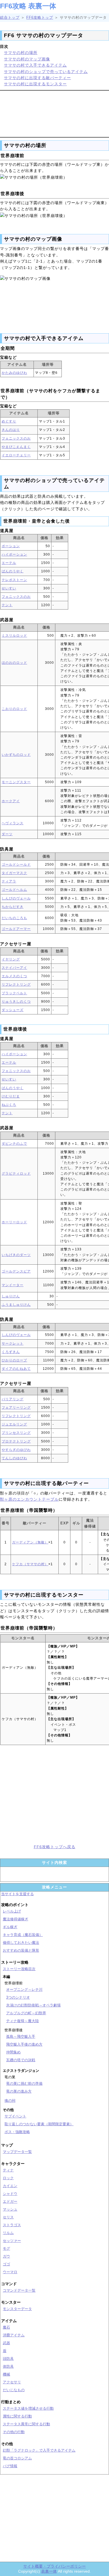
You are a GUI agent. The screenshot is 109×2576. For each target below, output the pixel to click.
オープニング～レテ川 (24, 1990)
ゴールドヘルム (14, 890)
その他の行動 (14, 2432)
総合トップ (10, 17)
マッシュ (10, 2209)
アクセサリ (12, 2382)
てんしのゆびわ (14, 1458)
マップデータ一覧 (17, 2152)
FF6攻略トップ (40, 17)
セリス (8, 2217)
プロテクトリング (16, 1441)
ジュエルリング (14, 1424)
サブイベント (15, 2116)
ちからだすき (13, 907)
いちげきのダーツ (16, 1255)
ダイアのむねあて (16, 1369)
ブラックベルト (14, 993)
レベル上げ (12, 1911)
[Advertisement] (54, 113)
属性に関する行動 (17, 2416)
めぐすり (9, 421)
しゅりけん (11, 1296)
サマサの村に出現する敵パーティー (37, 78)
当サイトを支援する (17, 1894)
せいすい (9, 588)
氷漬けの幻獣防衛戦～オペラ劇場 (33, 2005)
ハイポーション (14, 554)
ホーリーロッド (14, 1222)
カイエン (10, 2186)
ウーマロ (10, 2272)
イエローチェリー (16, 455)
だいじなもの (14, 2390)
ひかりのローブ (14, 1360)
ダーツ (7, 834)
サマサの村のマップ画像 (27, 59)
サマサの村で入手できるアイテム (35, 65)
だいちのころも (14, 918)
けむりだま (11, 1096)
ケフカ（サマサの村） (30, 1564)
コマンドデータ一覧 (19, 2290)
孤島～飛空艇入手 (21, 2037)
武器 (6, 2343)
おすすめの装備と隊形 (21, 1950)
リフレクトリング (16, 984)
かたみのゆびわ (14, 373)
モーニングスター (16, 782)
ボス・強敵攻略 (17, 2132)
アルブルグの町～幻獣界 (26, 2013)
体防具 (8, 2366)
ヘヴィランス (13, 823)
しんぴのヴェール (16, 898)
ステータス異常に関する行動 (26, 2424)
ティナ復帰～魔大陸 (22, 2021)
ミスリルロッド (14, 636)
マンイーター (13, 1285)
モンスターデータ (17, 2309)
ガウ (6, 2256)
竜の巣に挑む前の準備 (24, 2083)
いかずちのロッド (16, 755)
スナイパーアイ (14, 968)
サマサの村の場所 (21, 53)
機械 (6, 2374)
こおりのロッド (14, 709)
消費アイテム (14, 2335)
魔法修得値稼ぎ (16, 1919)
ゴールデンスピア (16, 1271)
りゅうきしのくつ (16, 1002)
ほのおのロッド (14, 663)
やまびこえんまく (16, 447)
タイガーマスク (14, 873)
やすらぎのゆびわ (16, 1450)
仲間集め (13, 2052)
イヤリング (11, 959)
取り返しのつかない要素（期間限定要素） (39, 2124)
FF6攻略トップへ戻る (55, 1847)
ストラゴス (12, 2225)
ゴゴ (6, 2264)
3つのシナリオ (18, 1997)
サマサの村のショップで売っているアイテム (46, 72)
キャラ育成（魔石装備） (23, 1935)
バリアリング (13, 1399)
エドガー (10, 2201)
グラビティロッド (16, 1174)
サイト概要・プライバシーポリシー (54, 2566)
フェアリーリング (16, 1408)
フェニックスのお (16, 438)
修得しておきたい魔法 (21, 1943)
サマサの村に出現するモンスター (35, 84)
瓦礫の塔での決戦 (21, 2060)
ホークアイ (11, 801)
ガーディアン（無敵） (30, 1542)
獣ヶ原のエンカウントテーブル (29, 1499)
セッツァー (12, 2241)
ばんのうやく (13, 571)
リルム (8, 2233)
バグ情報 (10, 2466)
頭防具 (8, 2359)
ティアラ (9, 881)
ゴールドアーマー (16, 929)
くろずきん (11, 1352)
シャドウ (10, 2194)
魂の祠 (10, 2101)
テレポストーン (14, 580)
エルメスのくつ (14, 976)
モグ (6, 2248)
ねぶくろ (9, 1105)
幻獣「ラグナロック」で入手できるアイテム (39, 2450)
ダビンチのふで (14, 1144)
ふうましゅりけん (16, 1305)
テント (7, 605)
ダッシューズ (13, 1010)
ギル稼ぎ (10, 1927)
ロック (8, 2178)
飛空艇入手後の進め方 (24, 2044)
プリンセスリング (16, 1433)
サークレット (13, 1344)
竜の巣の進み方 (19, 2091)
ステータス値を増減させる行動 (28, 2408)
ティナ (8, 2170)
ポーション (11, 546)
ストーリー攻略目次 (19, 1969)
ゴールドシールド (16, 865)
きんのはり (11, 430)
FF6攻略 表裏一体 (28, 6)
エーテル (9, 563)
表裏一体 (49, 2571)
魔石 (6, 2327)
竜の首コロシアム (17, 2458)
